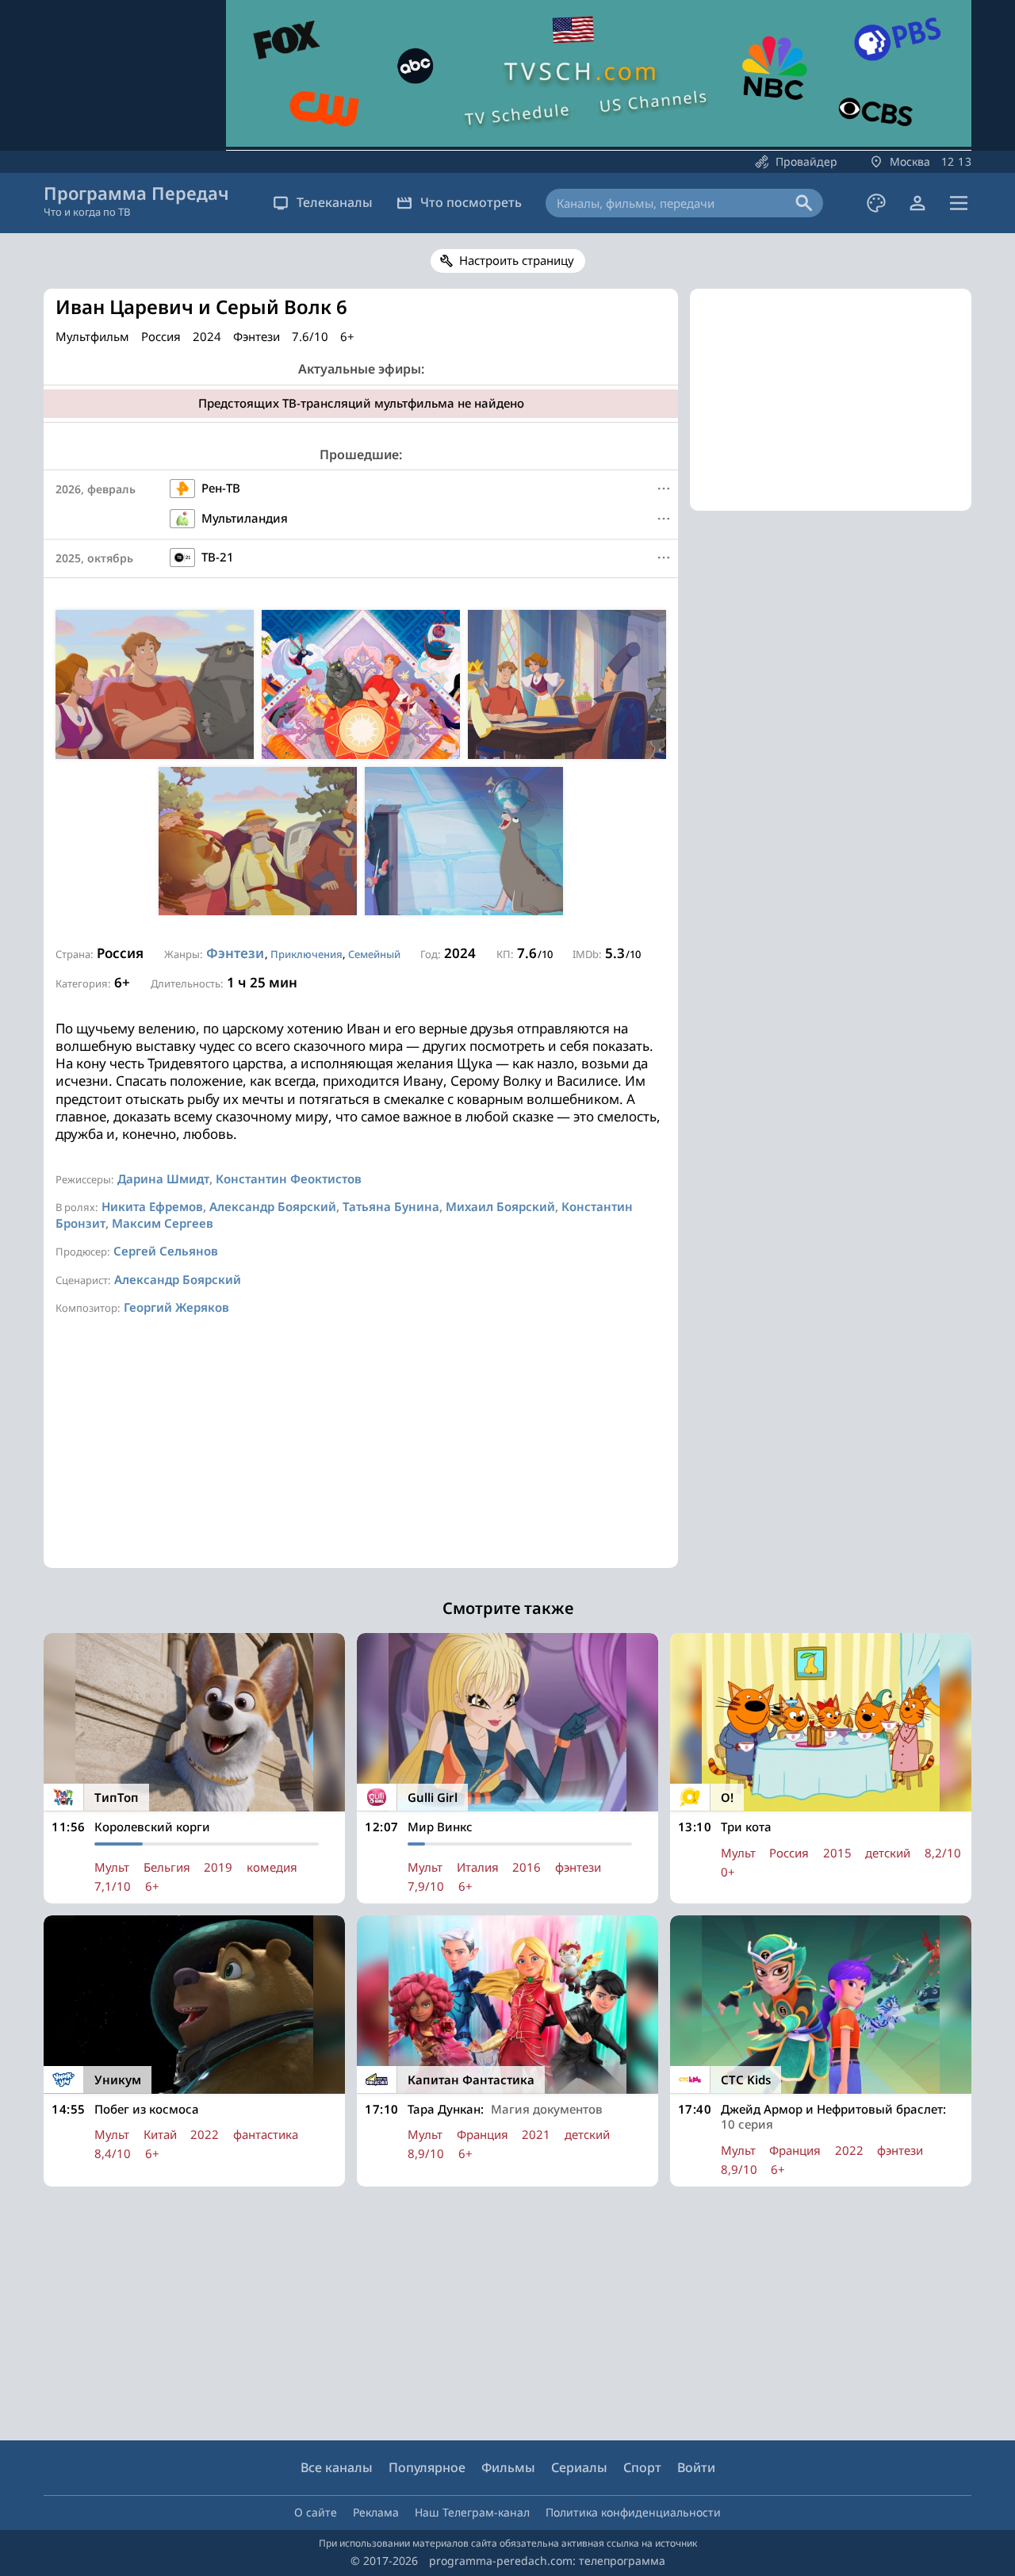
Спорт (642, 2467)
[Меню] (959, 203)
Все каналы (337, 2467)
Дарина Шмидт (163, 1179)
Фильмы (508, 2467)
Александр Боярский (273, 1206)
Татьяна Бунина (391, 1206)
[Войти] (917, 203)
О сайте (316, 2512)
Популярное (427, 2467)
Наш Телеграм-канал (472, 2512)
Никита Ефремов (152, 1206)
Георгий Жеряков (176, 1307)
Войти (696, 2467)
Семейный (374, 954)
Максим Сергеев (163, 1223)
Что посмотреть (471, 202)
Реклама (376, 2512)
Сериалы (579, 2467)
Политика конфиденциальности (633, 2512)
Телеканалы (335, 202)
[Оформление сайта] (876, 203)
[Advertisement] (361, 1457)
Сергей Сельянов (166, 1251)
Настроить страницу (517, 260)
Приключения (306, 954)
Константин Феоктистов (289, 1179)
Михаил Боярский (500, 1206)
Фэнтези (235, 953)
